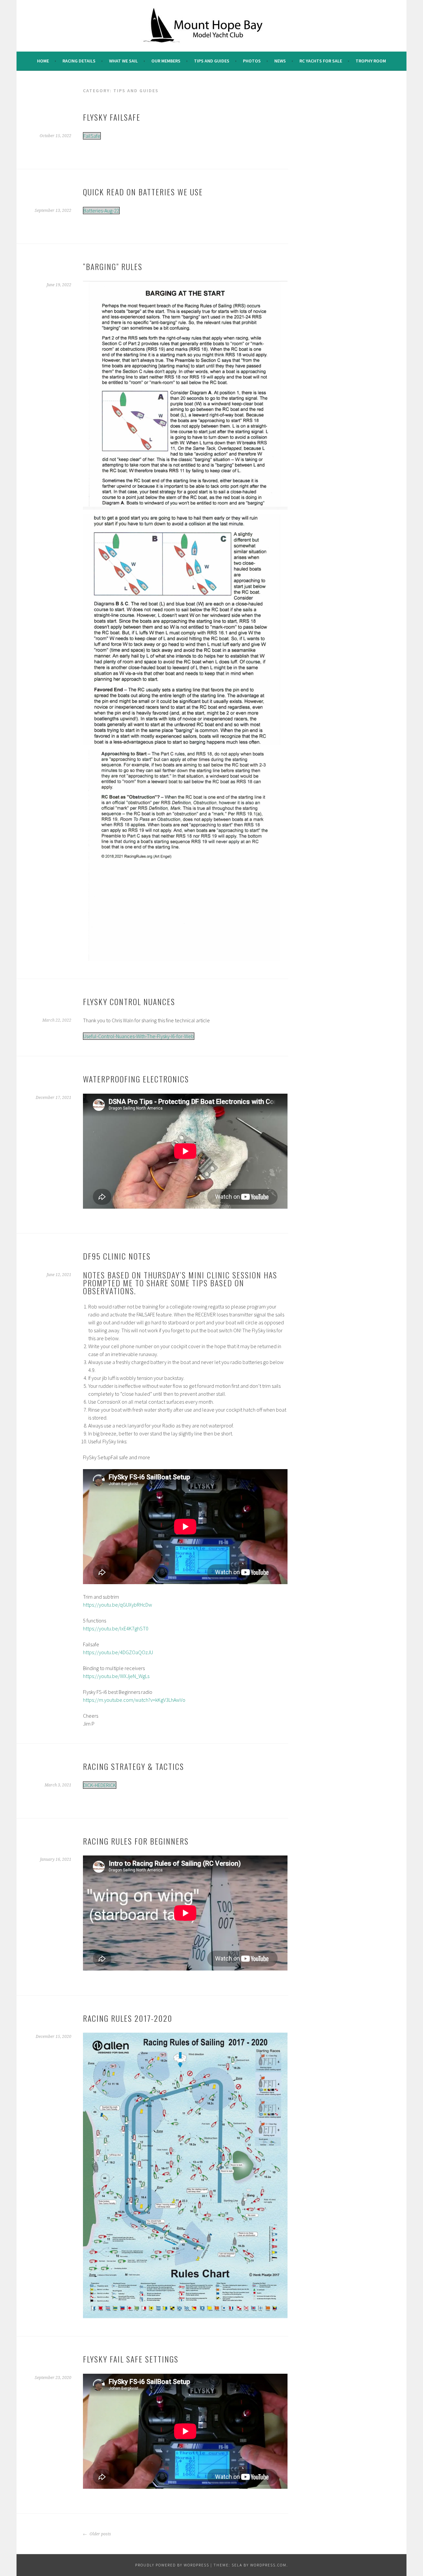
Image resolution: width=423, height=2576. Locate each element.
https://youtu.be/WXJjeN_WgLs (116, 1676)
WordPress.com (268, 2565)
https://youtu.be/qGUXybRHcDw (117, 1605)
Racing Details (79, 61)
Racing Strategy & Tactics (134, 1766)
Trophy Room (371, 61)
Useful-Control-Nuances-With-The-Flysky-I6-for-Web (139, 1036)
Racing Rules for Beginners (136, 1841)
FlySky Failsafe (112, 117)
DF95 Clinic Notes (117, 1256)
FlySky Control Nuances (129, 1001)
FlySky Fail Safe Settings (131, 2359)
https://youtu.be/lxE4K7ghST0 (116, 1628)
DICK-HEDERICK (100, 1785)
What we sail (123, 61)
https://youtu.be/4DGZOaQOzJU (118, 1652)
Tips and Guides (212, 61)
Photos (252, 61)
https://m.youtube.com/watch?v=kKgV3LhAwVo (134, 1700)
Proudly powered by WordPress (172, 2565)
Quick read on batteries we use (143, 192)
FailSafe (92, 136)
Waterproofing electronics (136, 1079)
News (280, 61)
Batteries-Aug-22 (101, 211)
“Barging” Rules (113, 266)
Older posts (100, 2534)
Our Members (166, 61)
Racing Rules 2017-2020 (128, 2018)
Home (43, 61)
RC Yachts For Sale (321, 61)
